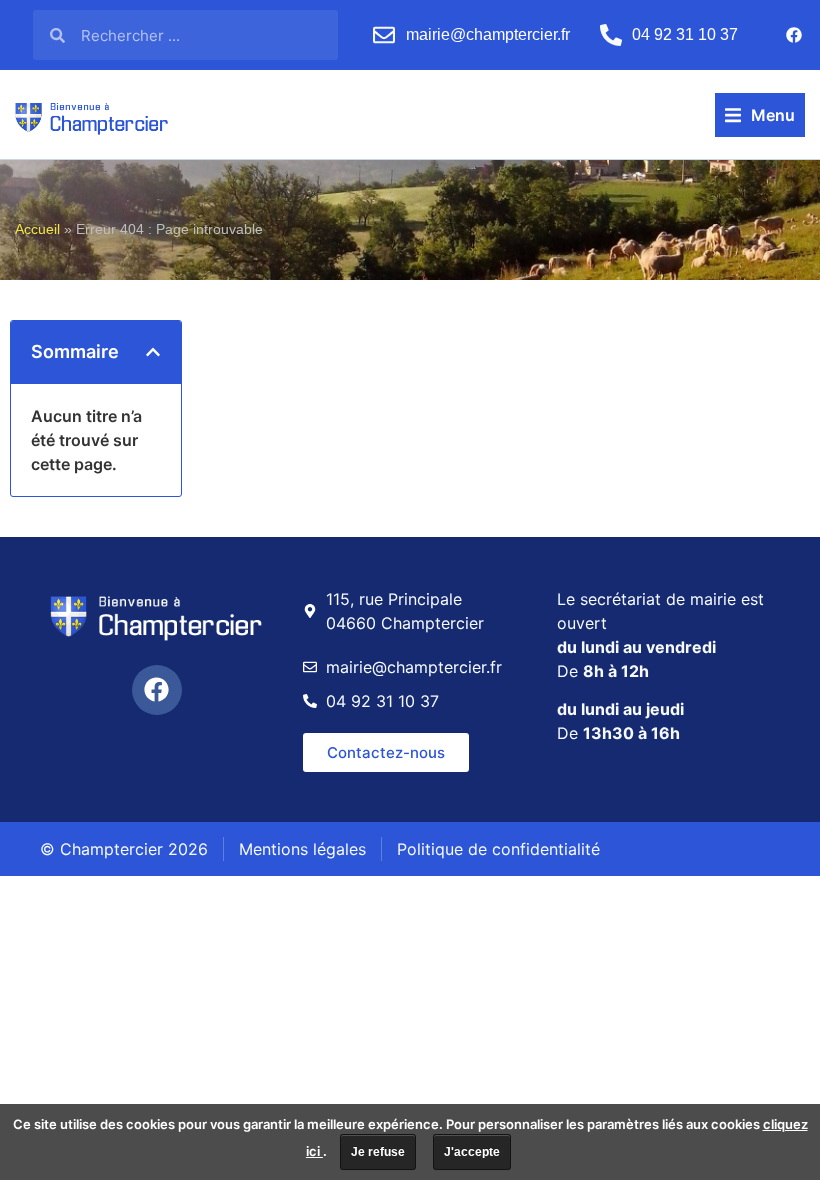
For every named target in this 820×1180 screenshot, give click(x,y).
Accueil (37, 229)
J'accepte (472, 1152)
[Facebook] (794, 35)
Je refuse (378, 1152)
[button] (760, 115)
